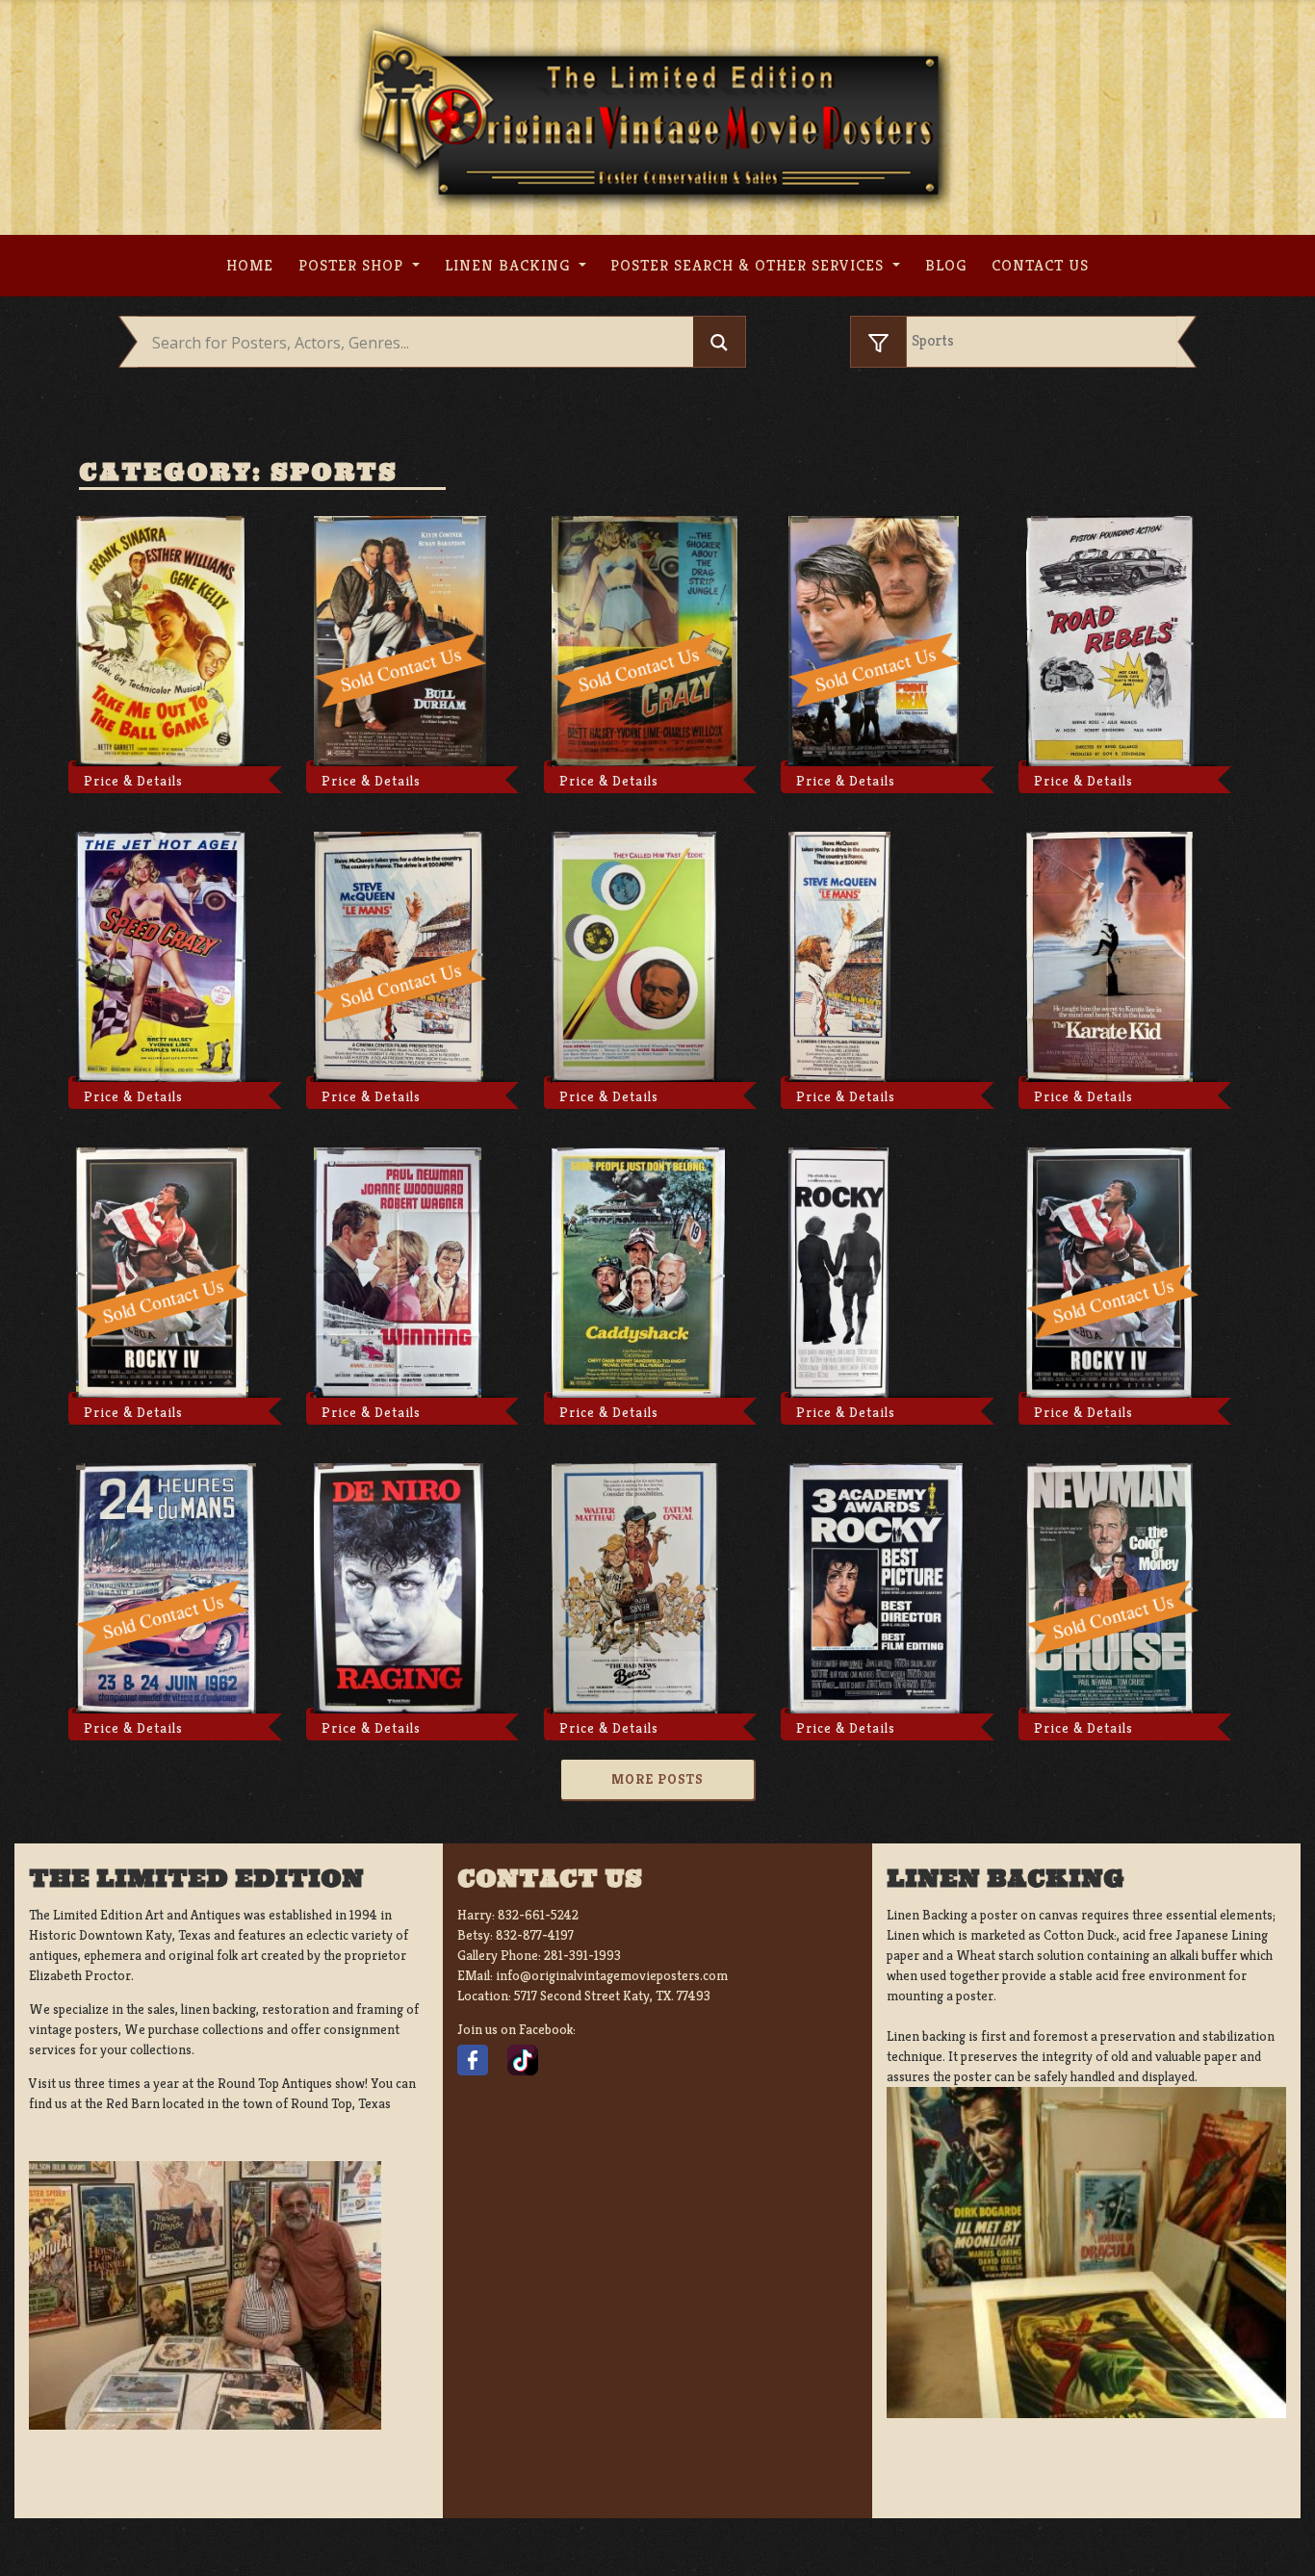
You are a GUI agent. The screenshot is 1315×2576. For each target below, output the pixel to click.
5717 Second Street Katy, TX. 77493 (612, 1996)
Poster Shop (353, 265)
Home (250, 265)
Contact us (1040, 265)
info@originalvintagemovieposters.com (612, 1975)
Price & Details (133, 781)
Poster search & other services (749, 265)
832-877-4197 (535, 1935)
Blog (946, 265)
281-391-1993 (582, 1955)
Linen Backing (510, 265)
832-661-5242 (538, 1915)
